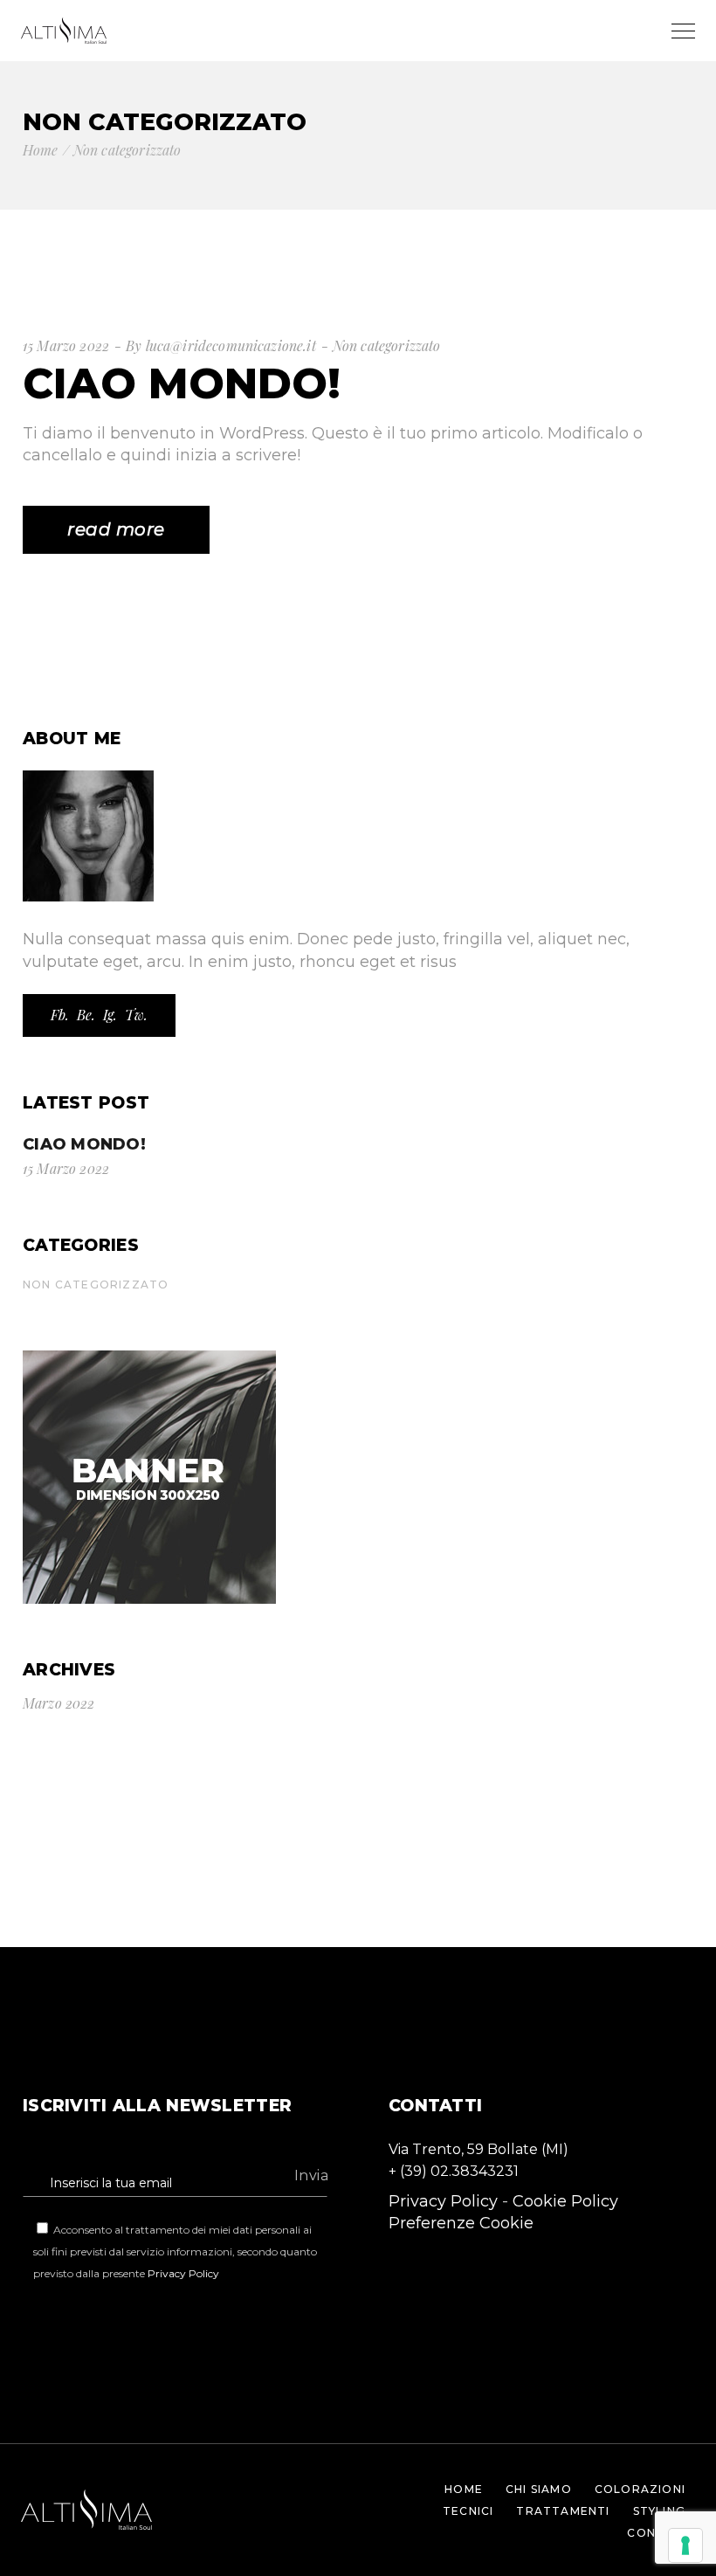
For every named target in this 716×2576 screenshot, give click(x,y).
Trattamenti (563, 2511)
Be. (86, 1015)
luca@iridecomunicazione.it (231, 345)
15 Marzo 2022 (66, 345)
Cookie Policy (565, 2201)
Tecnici (468, 2511)
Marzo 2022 (59, 1703)
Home (464, 2489)
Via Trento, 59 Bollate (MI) (478, 2149)
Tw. (136, 1015)
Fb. (60, 1015)
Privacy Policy (183, 2273)
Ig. (110, 1015)
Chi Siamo (539, 2489)
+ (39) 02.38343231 (454, 2171)
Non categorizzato (387, 345)
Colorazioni (640, 2489)
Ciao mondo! (182, 383)
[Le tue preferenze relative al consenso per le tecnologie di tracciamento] (685, 2545)
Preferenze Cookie (461, 2223)
